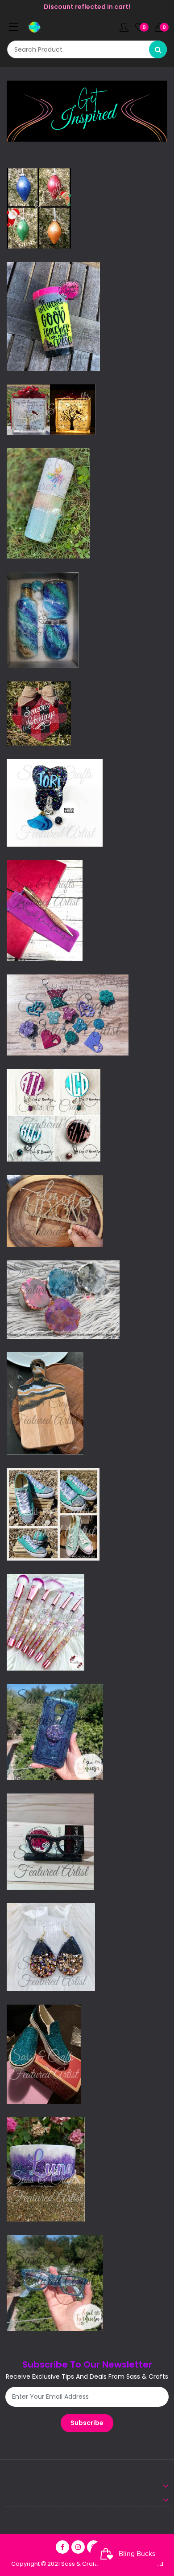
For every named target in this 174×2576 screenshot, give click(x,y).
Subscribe (87, 2423)
